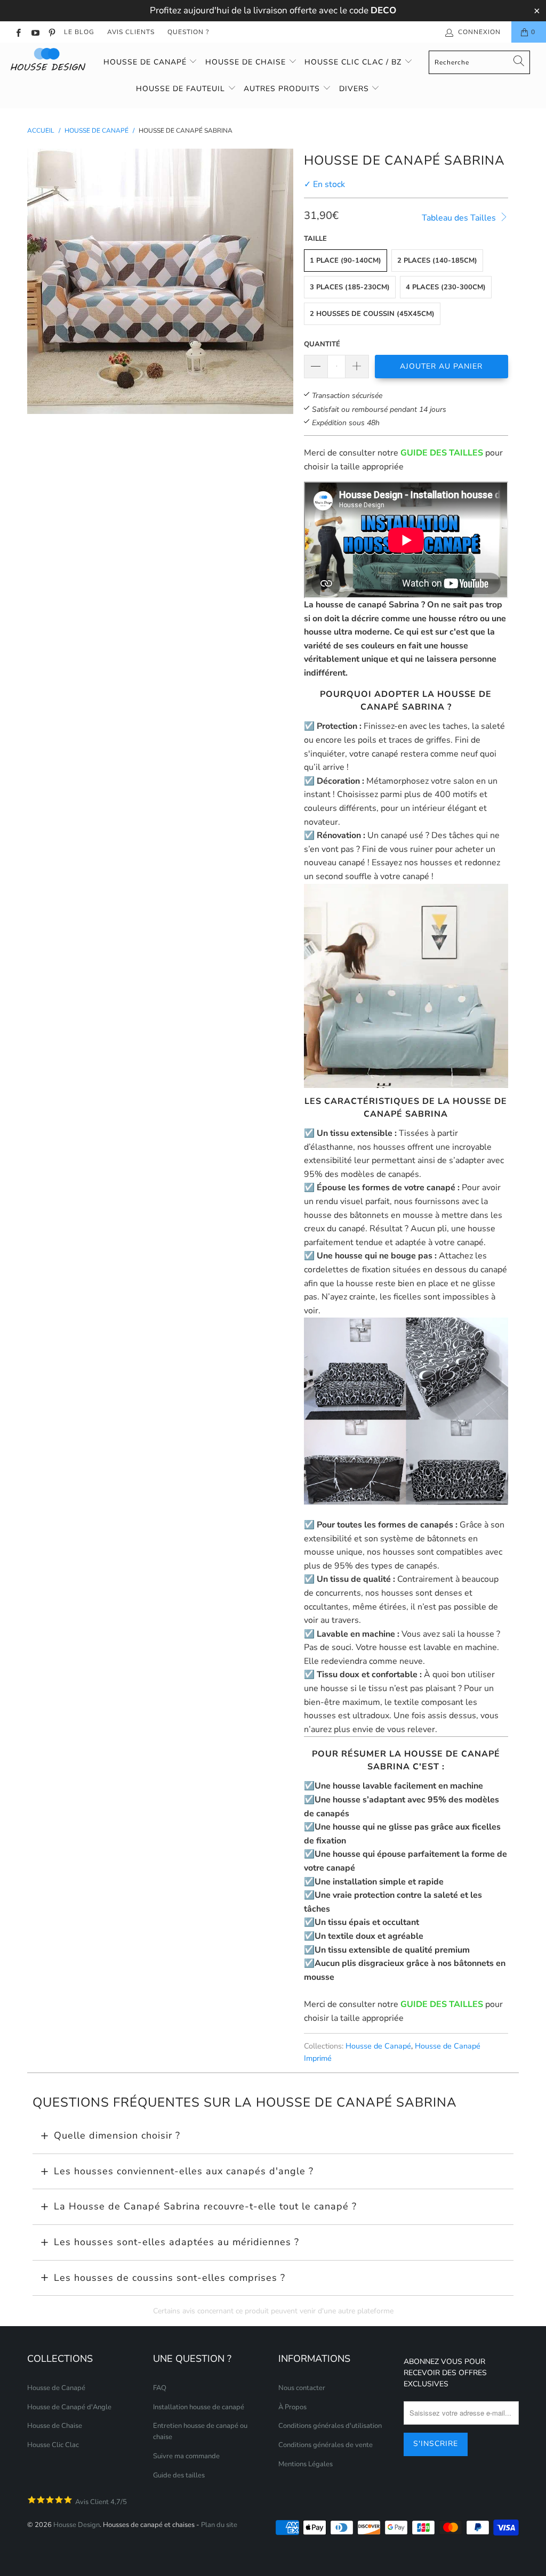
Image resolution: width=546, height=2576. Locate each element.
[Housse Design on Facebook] (18, 32)
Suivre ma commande (186, 2456)
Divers (355, 89)
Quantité (322, 344)
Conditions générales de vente (326, 2445)
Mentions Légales (306, 2464)
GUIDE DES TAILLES (442, 453)
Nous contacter (302, 2388)
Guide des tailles (179, 2475)
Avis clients (131, 32)
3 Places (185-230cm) (350, 287)
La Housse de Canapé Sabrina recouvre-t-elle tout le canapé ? (205, 2206)
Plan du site (219, 2525)
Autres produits (283, 89)
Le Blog (79, 32)
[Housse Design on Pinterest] (51, 32)
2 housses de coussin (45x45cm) (372, 314)
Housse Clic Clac (53, 2445)
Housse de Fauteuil (182, 89)
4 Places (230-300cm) (446, 287)
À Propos (292, 2407)
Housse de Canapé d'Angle (69, 2407)
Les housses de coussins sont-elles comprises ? (170, 2278)
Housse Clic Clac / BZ (354, 62)
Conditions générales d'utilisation (330, 2426)
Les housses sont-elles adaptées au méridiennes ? (176, 2242)
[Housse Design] (49, 59)
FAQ (160, 2388)
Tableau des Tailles (460, 218)
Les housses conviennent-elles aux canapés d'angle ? (184, 2171)
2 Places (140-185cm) (437, 261)
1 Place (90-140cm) (346, 261)
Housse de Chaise (247, 62)
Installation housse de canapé (199, 2407)
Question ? (188, 32)
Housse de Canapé (146, 62)
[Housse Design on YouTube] (34, 32)
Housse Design (77, 2525)
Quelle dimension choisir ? (117, 2135)
